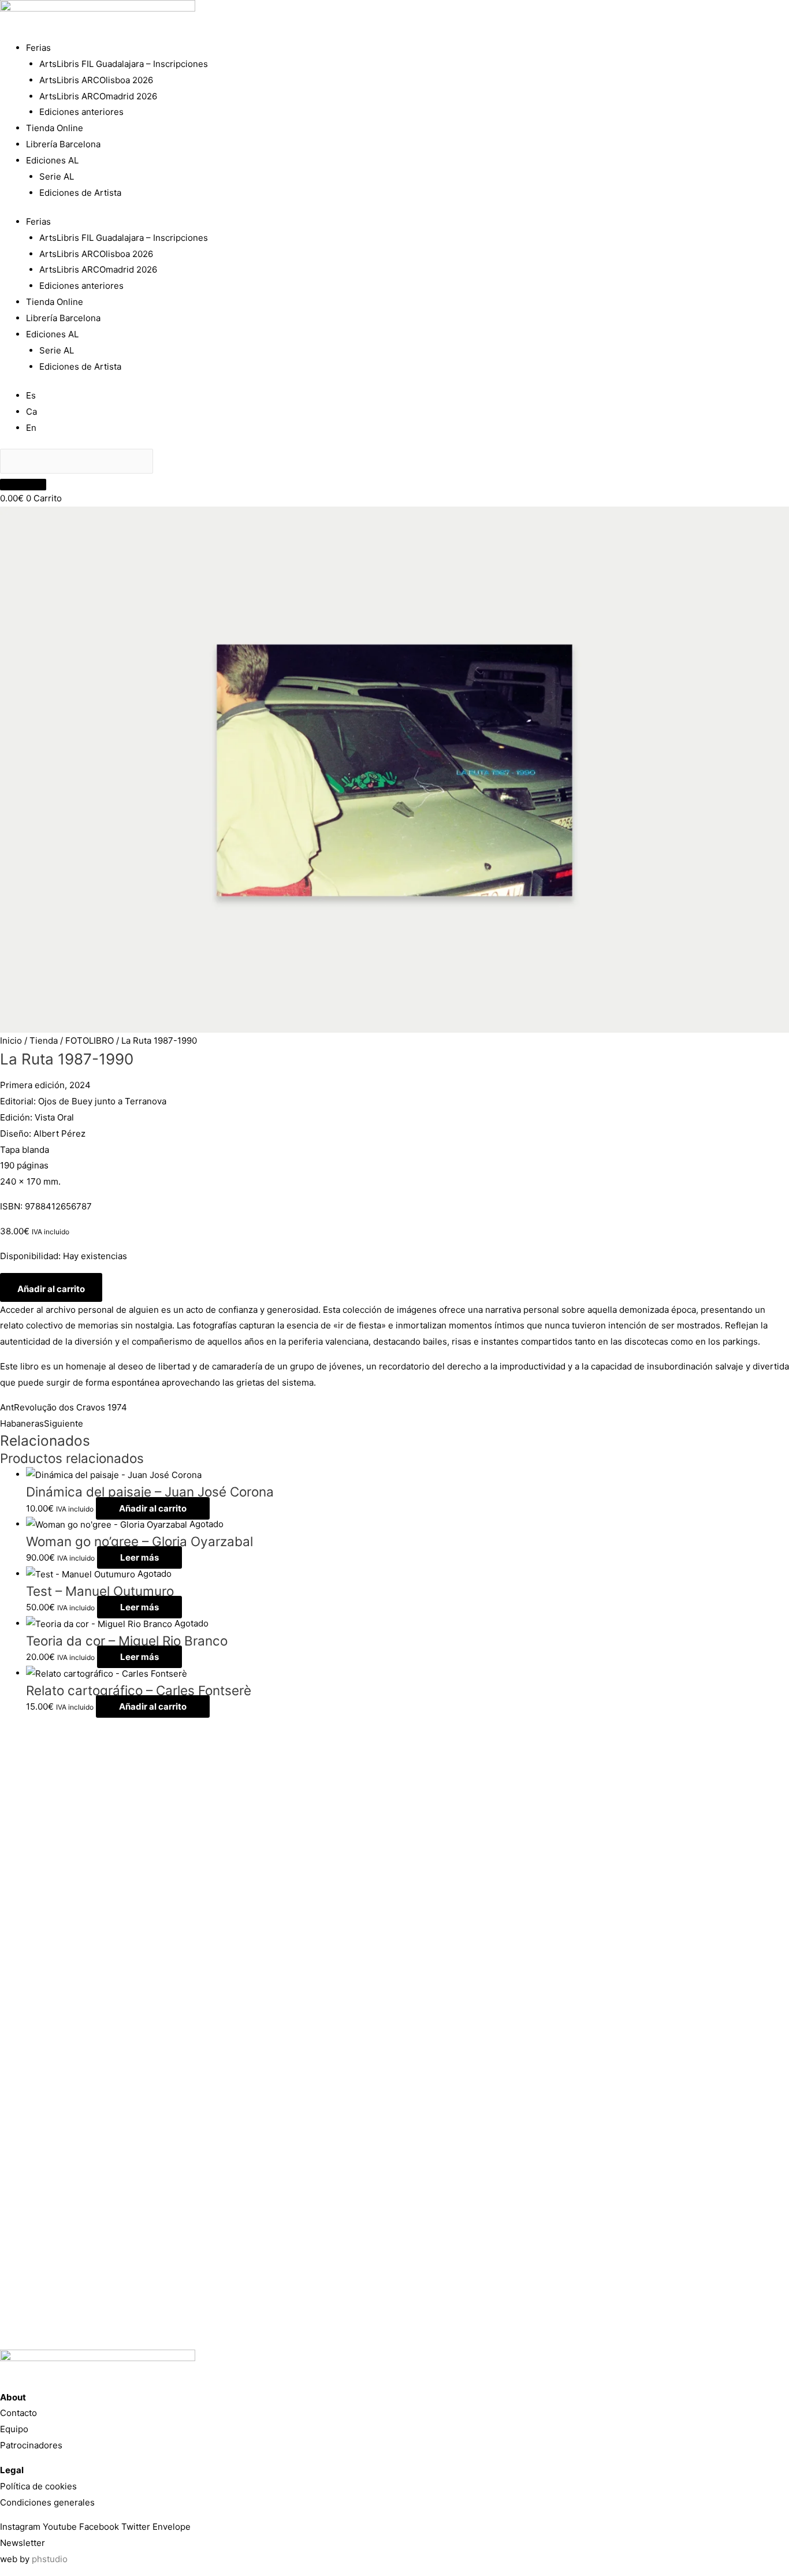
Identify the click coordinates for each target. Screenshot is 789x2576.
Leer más (139, 1557)
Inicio (11, 1041)
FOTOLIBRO (90, 1041)
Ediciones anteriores (81, 112)
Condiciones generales (47, 2502)
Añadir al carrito (51, 1289)
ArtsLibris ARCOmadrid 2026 (98, 96)
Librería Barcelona (63, 144)
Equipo (14, 2429)
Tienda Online (55, 128)
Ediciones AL (52, 160)
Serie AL (57, 176)
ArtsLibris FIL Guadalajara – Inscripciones (124, 64)
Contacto (18, 2413)
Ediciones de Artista (80, 193)
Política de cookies (38, 2486)
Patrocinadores (31, 2445)
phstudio (50, 2559)
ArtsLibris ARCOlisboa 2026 (96, 80)
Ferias (38, 48)
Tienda (44, 1041)
